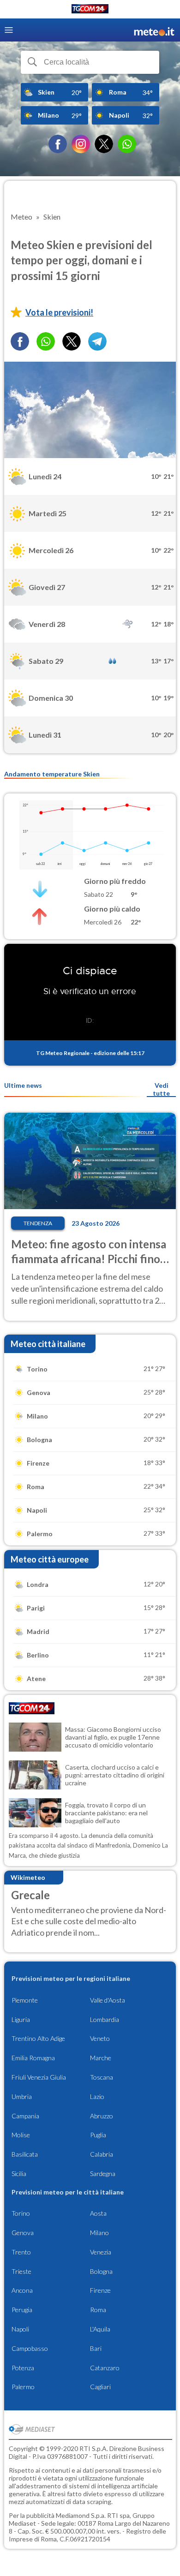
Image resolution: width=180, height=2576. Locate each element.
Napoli (20, 2329)
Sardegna (103, 2173)
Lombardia (105, 2019)
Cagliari (100, 2387)
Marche (101, 2058)
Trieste (21, 2271)
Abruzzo (102, 2116)
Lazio (97, 2096)
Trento (21, 2252)
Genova (23, 2233)
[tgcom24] (90, 10)
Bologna (101, 2271)
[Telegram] (97, 341)
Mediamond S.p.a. (81, 2515)
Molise (21, 2135)
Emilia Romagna (33, 2058)
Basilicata (25, 2154)
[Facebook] (58, 144)
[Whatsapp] (46, 341)
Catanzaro (105, 2368)
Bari (96, 2348)
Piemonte (25, 2000)
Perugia (22, 2310)
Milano (99, 2233)
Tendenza (38, 1223)
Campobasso (30, 2348)
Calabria (102, 2154)
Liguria (21, 2019)
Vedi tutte (161, 1089)
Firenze (100, 2290)
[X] (104, 144)
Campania (25, 2116)
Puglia (98, 2135)
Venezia (101, 2252)
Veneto (100, 2038)
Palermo (23, 2387)
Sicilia (19, 2173)
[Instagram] (81, 144)
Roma (98, 2310)
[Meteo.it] (154, 30)
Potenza (23, 2368)
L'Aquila (100, 2329)
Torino (21, 2213)
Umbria (22, 2096)
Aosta (98, 2213)
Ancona (22, 2290)
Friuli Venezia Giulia (39, 2077)
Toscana (102, 2077)
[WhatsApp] (127, 144)
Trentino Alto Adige (38, 2038)
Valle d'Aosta (108, 2000)
